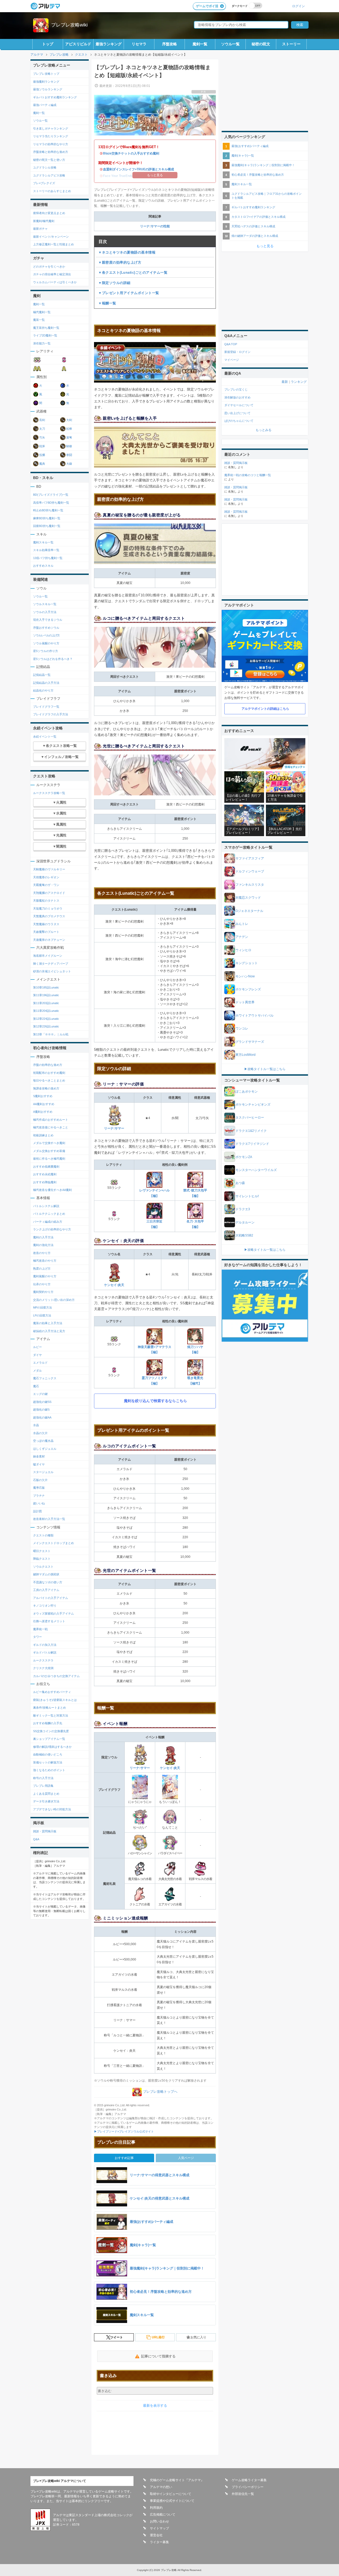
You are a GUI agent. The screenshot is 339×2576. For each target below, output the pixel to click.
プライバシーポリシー (248, 2487)
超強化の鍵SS (42, 1402)
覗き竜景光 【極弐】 (195, 1381)
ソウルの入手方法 (45, 612)
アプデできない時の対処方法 (52, 1809)
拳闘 (69, 455)
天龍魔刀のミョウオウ (48, 908)
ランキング (299, 382)
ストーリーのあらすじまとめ (52, 191)
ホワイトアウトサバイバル (255, 1016)
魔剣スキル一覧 (43, 542)
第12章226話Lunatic (46, 1026)
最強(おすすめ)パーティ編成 (250, 146)
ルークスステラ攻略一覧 (49, 793)
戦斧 (42, 446)
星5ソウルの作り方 (46, 651)
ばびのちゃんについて (239, 421)
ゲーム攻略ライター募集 (249, 2480)
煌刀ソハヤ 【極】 (195, 1350)
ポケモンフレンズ (248, 989)
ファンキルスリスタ (250, 885)
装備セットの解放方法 (48, 1762)
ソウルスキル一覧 (45, 604)
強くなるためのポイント (49, 1770)
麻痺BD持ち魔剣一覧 (47, 518)
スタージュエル (43, 1472)
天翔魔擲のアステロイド (49, 893)
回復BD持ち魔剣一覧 (47, 526)
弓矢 (42, 437)
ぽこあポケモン (247, 1092)
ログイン (298, 6)
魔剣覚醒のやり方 (45, 1276)
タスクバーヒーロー (250, 1118)
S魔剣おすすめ (43, 1096)
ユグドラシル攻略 (45, 167)
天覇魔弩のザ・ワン (46, 885)
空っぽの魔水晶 (43, 1441)
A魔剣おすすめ (43, 1112)
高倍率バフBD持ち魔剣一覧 (51, 503)
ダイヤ (37, 1355)
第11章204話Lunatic (46, 1011)
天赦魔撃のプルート (46, 932)
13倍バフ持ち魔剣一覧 (48, 558)
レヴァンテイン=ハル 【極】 (155, 1193)
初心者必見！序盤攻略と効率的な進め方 (258, 175)
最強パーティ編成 (45, 105)
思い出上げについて (237, 413)
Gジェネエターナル (249, 911)
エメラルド (40, 1363)
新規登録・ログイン (237, 352)
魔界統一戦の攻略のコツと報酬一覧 (248, 475)
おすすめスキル (43, 566)
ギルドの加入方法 (45, 1645)
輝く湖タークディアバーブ (51, 964)
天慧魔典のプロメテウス (49, 916)
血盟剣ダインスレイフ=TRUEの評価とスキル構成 (139, 169)
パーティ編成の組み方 (48, 1222)
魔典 (42, 464)
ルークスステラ (43, 1660)
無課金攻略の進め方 (46, 1088)
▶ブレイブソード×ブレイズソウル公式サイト (124, 2131)
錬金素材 (39, 1456)
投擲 (42, 455)
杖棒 (69, 429)
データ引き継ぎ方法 (46, 1801)
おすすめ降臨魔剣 (45, 1182)
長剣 (42, 420)
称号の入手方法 (43, 1778)
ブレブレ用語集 (43, 1786)
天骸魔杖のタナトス (46, 901)
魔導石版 (39, 1488)
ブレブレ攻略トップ (46, 74)
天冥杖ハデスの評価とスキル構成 (253, 226)
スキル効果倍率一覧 (46, 550)
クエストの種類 (43, 1535)
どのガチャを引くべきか (49, 267)
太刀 (42, 429)
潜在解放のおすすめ (237, 397)
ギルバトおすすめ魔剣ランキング (55, 97)
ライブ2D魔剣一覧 (45, 335)
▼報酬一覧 (107, 303)
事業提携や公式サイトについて (172, 2501)
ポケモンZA (244, 1157)
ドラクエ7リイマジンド (252, 1144)
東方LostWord (246, 1055)
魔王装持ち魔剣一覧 (46, 328)
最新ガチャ (40, 229)
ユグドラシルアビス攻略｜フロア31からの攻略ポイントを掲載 (267, 196)
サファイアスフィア (250, 858)
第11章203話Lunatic (46, 1003)
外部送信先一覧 (243, 2494)
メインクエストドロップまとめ (53, 1543)
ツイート (117, 2337)
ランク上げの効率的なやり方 (52, 1229)
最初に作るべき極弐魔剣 (49, 1159)
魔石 (36, 1386)
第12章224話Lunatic (46, 1019)
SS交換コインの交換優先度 (51, 1731)
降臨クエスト (42, 1559)
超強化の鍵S (41, 1409)
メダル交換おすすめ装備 (49, 1151)
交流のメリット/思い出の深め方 (54, 1300)
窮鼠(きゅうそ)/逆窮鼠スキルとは (55, 1700)
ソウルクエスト (43, 1567)
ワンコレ (242, 1028)
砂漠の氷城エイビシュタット (52, 971)
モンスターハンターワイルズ (256, 1170)
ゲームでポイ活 (207, 6)
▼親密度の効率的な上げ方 (120, 262)
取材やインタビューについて (171, 2494)
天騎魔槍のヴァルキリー (49, 869)
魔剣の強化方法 (43, 1245)
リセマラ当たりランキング (51, 136)
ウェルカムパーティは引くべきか (55, 282)
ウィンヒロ (243, 950)
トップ (48, 44)
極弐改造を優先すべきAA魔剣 (52, 1190)
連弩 (69, 437)
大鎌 (69, 464)
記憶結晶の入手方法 (46, 683)
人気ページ (186, 2158)
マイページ (232, 360)
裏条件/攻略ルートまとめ (50, 1708)
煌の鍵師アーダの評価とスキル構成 (255, 236)
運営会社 (156, 2535)
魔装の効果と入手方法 (48, 1323)
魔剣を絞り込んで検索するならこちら (155, 1401)
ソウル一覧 (230, 44)
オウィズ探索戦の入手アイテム (53, 1613)
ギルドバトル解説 (45, 1652)
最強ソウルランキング (48, 89)
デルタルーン (245, 1222)
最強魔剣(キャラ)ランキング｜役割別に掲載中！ (263, 165)
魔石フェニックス (45, 1378)
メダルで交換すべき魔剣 (49, 1143)
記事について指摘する (158, 2356)
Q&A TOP (231, 344)
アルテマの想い (161, 2487)
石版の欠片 (40, 1480)
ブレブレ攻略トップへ (160, 2092)
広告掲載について (163, 2515)
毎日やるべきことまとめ (49, 1080)
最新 (285, 382)
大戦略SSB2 (244, 1235)
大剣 (69, 420)
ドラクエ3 (243, 1209)
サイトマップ (159, 2528)
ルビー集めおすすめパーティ (52, 1692)
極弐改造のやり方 (45, 1261)
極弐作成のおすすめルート (51, 1120)
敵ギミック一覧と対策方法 (51, 1715)
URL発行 (158, 2337)
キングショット (247, 963)
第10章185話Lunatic (46, 987)
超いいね (39, 1503)
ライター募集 (159, 2542)
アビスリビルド (78, 44)
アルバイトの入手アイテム (51, 1598)
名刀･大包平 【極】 (195, 1224)
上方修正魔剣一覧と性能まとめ (53, 244)
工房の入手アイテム (46, 1590)
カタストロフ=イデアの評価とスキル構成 (258, 217)
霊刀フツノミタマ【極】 (154, 1381)
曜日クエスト (42, 1551)
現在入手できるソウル (48, 620)
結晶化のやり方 (43, 690)
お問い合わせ (159, 2521)
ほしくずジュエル (45, 1449)
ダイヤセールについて (239, 405)
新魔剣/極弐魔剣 (44, 221)
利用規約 (156, 2508)
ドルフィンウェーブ (250, 871)
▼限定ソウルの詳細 (114, 283)
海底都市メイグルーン (48, 956)
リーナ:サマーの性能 (155, 226)
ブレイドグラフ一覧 (46, 707)
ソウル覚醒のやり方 (46, 643)
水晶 (36, 1425)
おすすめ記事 (124, 2158)
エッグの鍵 (40, 1394)
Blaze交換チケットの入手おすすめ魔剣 (131, 153)
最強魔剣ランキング (46, 82)
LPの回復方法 (42, 1315)
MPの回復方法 (43, 1307)
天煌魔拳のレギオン (46, 877)
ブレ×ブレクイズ (44, 183)
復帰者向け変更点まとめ (49, 213)
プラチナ (39, 1496)
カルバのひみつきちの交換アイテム (56, 1676)
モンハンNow (245, 976)
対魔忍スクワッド (248, 898)
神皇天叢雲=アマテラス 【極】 (155, 1350)
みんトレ (242, 924)
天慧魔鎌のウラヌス (46, 924)
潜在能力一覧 (42, 343)
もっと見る (265, 246)
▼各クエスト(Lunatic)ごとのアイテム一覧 (133, 272)
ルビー (37, 1347)
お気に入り (198, 2337)
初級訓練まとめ (43, 1135)
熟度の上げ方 (42, 1269)
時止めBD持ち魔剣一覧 (48, 510)
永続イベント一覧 (45, 737)
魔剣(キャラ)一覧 (243, 156)
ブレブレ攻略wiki (69, 25)
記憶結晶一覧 (42, 675)
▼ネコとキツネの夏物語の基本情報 (127, 252)
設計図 (37, 1511)
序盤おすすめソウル (46, 628)
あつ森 (240, 1183)
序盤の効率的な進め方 (48, 1065)
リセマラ (139, 44)
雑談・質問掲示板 (45, 1831)
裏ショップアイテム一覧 (49, 1739)
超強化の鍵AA (42, 1417)
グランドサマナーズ (250, 1042)
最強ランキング (109, 44)
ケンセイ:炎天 (114, 1285)
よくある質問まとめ (46, 1794)
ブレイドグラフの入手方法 (51, 714)
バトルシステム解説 (46, 1206)
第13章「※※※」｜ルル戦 (51, 1034)
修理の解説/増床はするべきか (52, 1747)
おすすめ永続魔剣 (45, 1174)
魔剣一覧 (200, 44)
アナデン (242, 937)
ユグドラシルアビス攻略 (49, 175)
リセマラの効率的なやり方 (51, 144)
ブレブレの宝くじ (236, 389)
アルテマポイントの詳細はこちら (265, 709)
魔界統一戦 (40, 1629)
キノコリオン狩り (45, 1606)
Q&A (36, 1839)
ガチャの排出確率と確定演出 (52, 274)
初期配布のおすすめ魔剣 (49, 1073)
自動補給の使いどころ (48, 1754)
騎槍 (69, 446)
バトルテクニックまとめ (49, 1214)
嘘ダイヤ (39, 1464)
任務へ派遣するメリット (49, 1621)
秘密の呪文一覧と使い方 (49, 160)
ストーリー (291, 44)
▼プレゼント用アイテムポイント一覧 (129, 293)
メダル (37, 1371)
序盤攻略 (169, 44)
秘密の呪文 (261, 44)
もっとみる (264, 430)
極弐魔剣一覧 (42, 312)
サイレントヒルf (247, 1196)
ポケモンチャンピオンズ (253, 1105)
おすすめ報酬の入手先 (48, 1723)
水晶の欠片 (40, 1433)
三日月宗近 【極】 (154, 1224)
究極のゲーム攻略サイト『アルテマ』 (177, 2480)
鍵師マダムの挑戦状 (46, 1574)
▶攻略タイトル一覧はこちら (265, 1069)
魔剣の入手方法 (43, 1237)
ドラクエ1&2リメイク (251, 1131)
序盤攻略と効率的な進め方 (51, 152)
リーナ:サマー (114, 1128)
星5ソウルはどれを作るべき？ (53, 659)
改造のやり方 (42, 1253)
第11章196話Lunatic (46, 995)
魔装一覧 (39, 320)
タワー (37, 1637)
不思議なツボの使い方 (48, 1582)
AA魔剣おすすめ (44, 1104)
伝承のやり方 (42, 1284)
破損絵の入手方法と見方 (49, 1331)
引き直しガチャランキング (51, 128)
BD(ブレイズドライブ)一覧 (51, 495)
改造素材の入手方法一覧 (49, 1519)
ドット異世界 (245, 1002)
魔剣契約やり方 (43, 1292)
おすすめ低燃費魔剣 (46, 1167)
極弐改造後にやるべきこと (51, 1127)
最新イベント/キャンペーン (51, 237)
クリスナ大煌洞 (43, 1668)
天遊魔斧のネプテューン (49, 940)
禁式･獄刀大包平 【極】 (195, 1193)
